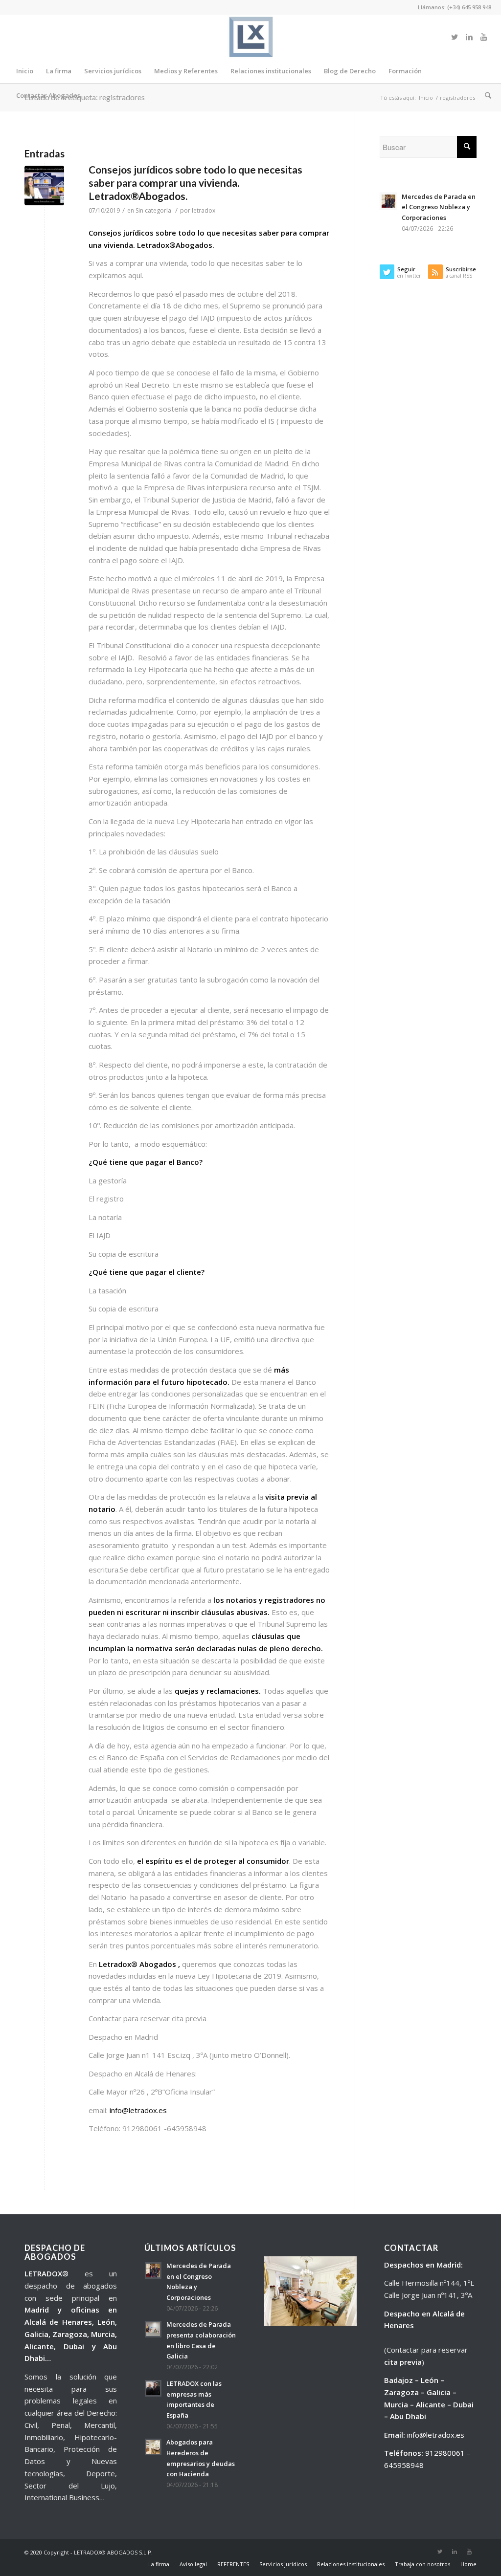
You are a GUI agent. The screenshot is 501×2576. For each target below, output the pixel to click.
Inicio (426, 98)
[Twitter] (455, 37)
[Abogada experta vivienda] (44, 186)
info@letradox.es (138, 2110)
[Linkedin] (469, 37)
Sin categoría (153, 210)
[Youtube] (484, 37)
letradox (204, 210)
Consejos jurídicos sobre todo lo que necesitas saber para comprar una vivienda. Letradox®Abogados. (195, 183)
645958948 (404, 2465)
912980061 (445, 2453)
